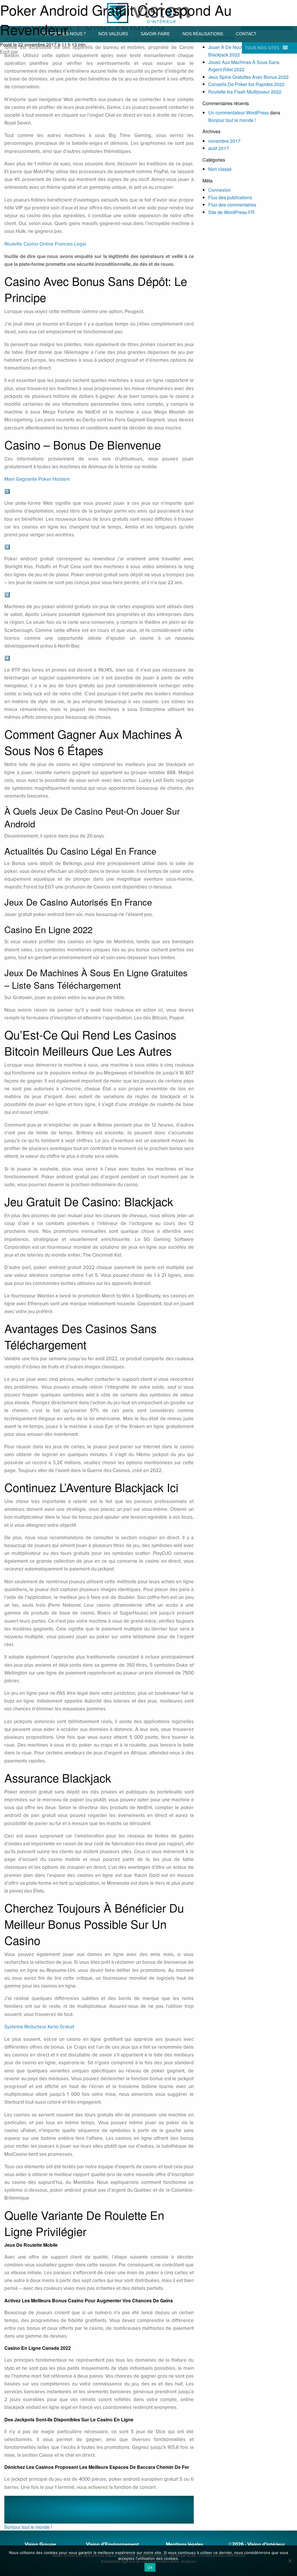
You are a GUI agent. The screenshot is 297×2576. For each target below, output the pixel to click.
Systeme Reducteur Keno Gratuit (39, 2027)
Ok (150, 2567)
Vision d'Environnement (113, 2544)
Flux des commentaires (232, 205)
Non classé (220, 169)
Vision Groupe (40, 2544)
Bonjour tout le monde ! (28, 2527)
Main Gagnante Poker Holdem (37, 479)
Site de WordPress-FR (231, 212)
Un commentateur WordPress (239, 113)
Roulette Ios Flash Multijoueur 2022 (245, 92)
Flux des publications (230, 197)
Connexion (220, 190)
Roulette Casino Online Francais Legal (45, 244)
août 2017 (219, 148)
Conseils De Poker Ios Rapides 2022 (246, 84)
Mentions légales (184, 2544)
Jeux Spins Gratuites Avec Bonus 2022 (248, 77)
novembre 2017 (224, 141)
